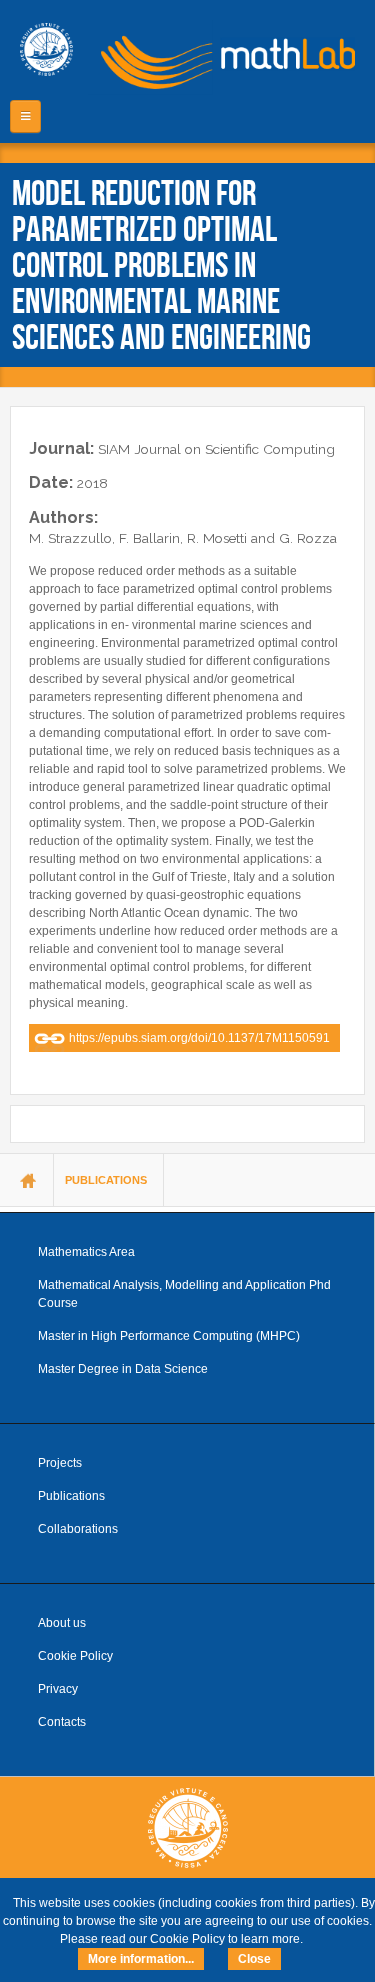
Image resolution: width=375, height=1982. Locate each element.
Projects (60, 1463)
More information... (141, 1959)
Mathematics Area (86, 1252)
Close (254, 1959)
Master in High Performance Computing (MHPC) (169, 1336)
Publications (71, 1496)
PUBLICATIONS (106, 1180)
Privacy (58, 1689)
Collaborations (78, 1529)
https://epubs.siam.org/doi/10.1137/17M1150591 (199, 1038)
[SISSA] (46, 49)
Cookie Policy (75, 1656)
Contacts (62, 1722)
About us (62, 1623)
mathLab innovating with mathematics (221, 60)
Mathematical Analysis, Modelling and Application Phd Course (184, 1294)
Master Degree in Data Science (123, 1369)
